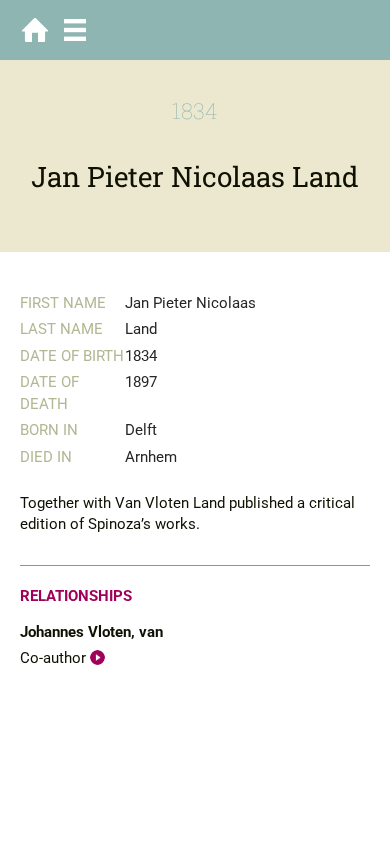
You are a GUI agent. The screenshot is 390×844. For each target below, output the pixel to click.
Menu (75, 30)
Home (35, 30)
